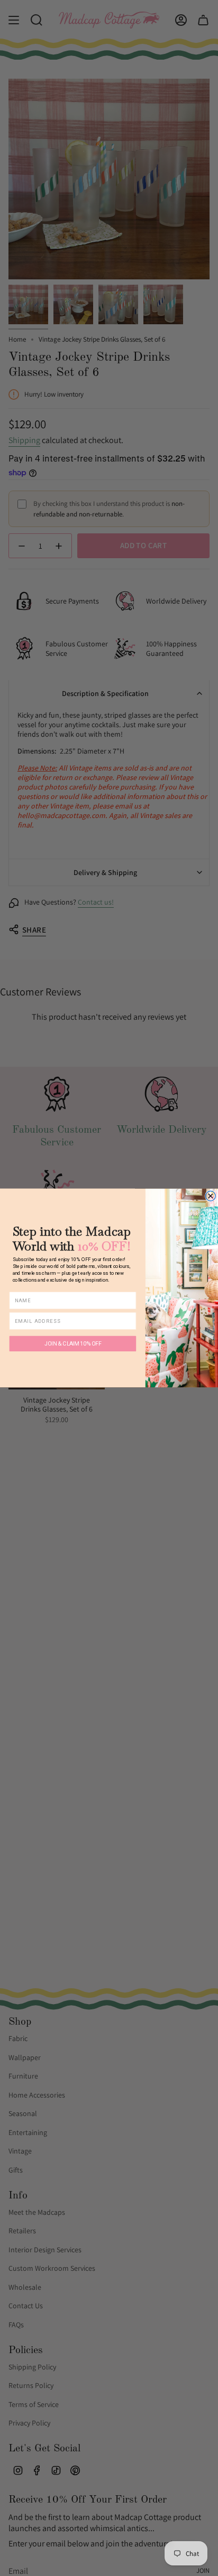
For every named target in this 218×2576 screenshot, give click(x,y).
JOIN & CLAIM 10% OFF (73, 1343)
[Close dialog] (210, 1196)
